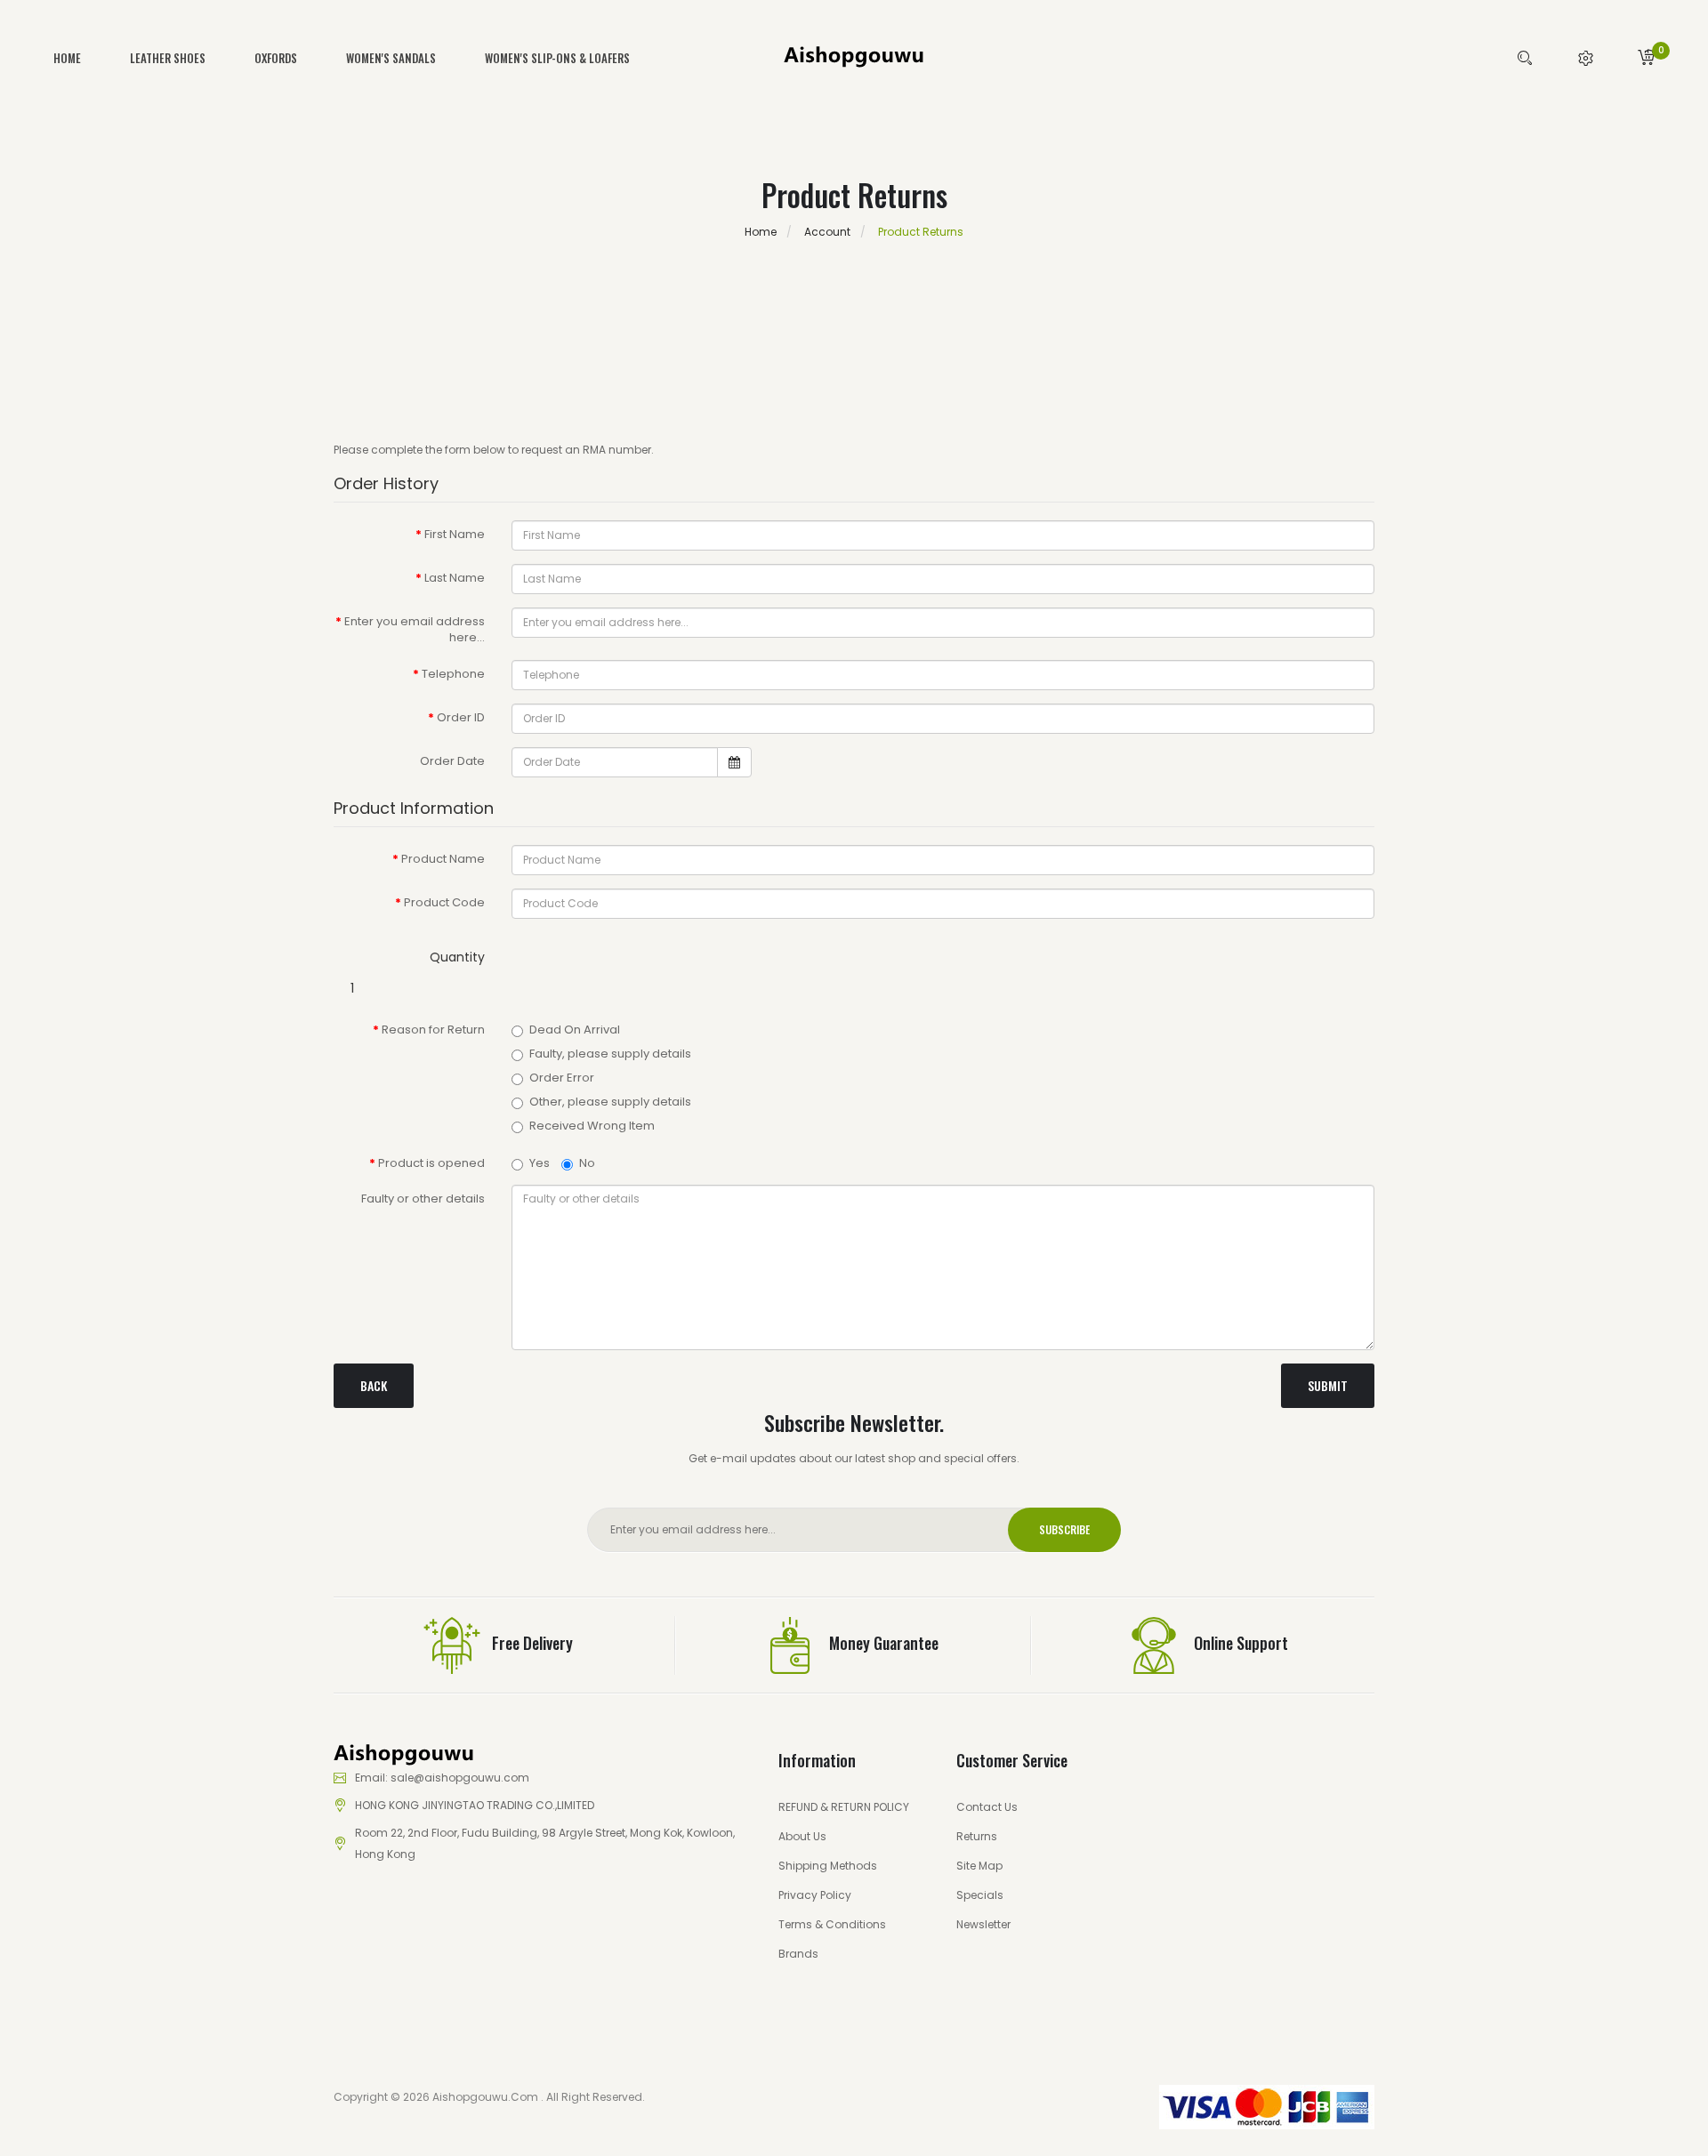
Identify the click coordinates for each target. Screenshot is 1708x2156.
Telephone (453, 674)
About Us (802, 1836)
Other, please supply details (610, 1102)
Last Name (455, 578)
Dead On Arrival (575, 1030)
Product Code (444, 902)
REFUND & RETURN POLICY (844, 1807)
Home (761, 232)
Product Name (443, 859)
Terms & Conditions (832, 1924)
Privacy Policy (815, 1895)
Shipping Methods (828, 1866)
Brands (798, 1954)
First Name (455, 534)
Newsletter (983, 1924)
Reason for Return (433, 1030)
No (587, 1163)
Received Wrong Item (592, 1126)
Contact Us (987, 1807)
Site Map (979, 1866)
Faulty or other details (423, 1199)
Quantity (457, 957)
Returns (977, 1836)
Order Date (452, 761)
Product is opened (431, 1163)
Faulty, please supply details (610, 1054)
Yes (540, 1163)
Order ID (461, 717)
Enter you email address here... (415, 630)
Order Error (562, 1078)
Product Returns (919, 232)
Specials (980, 1895)
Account (826, 232)
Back (374, 1385)
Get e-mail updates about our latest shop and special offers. (854, 1458)
